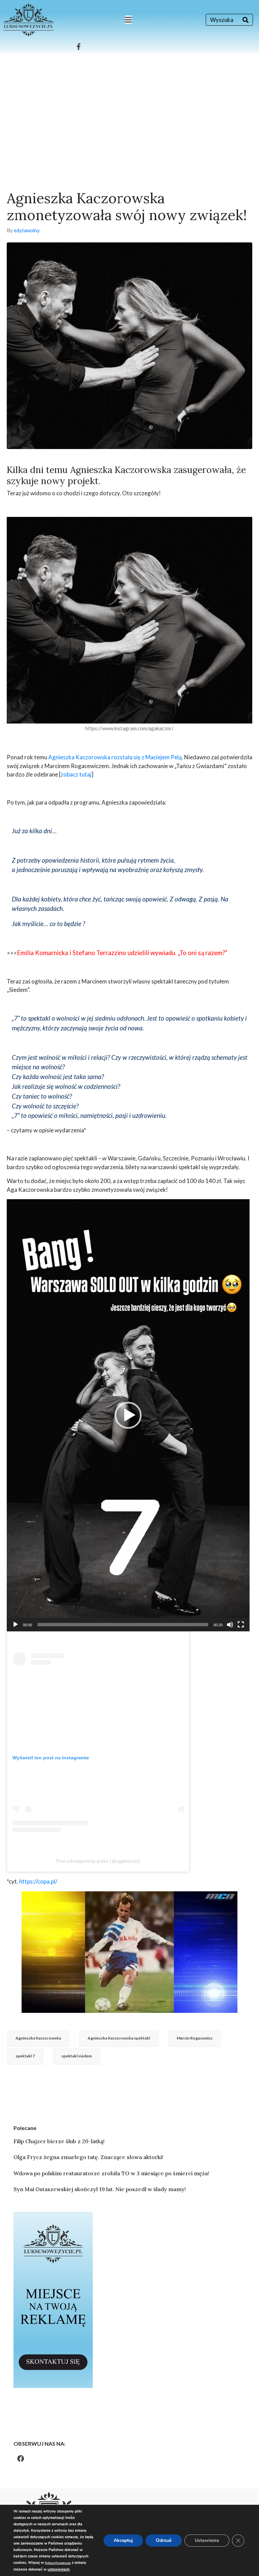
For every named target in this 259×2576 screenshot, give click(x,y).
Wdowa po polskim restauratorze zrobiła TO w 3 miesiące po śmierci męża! (111, 2173)
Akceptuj (123, 2540)
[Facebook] (21, 2459)
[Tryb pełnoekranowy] (241, 1625)
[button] (128, 1415)
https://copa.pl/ (38, 1881)
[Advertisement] (129, 104)
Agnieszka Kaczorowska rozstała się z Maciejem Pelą (115, 757)
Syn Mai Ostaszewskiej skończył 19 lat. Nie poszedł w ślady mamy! (100, 2189)
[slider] (123, 1625)
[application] (128, 1415)
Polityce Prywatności (58, 2563)
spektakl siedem (77, 2056)
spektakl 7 (25, 2056)
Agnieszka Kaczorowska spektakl (119, 2038)
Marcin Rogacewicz (195, 2038)
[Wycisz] (230, 1625)
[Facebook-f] (79, 47)
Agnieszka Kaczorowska (38, 2038)
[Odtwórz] (16, 1625)
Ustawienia (207, 2540)
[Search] (246, 20)
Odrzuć (164, 2540)
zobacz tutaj (76, 774)
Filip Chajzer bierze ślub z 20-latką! (59, 2141)
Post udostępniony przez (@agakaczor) (98, 1861)
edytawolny (27, 230)
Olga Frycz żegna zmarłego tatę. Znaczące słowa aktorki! (88, 2157)
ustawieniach (59, 2569)
